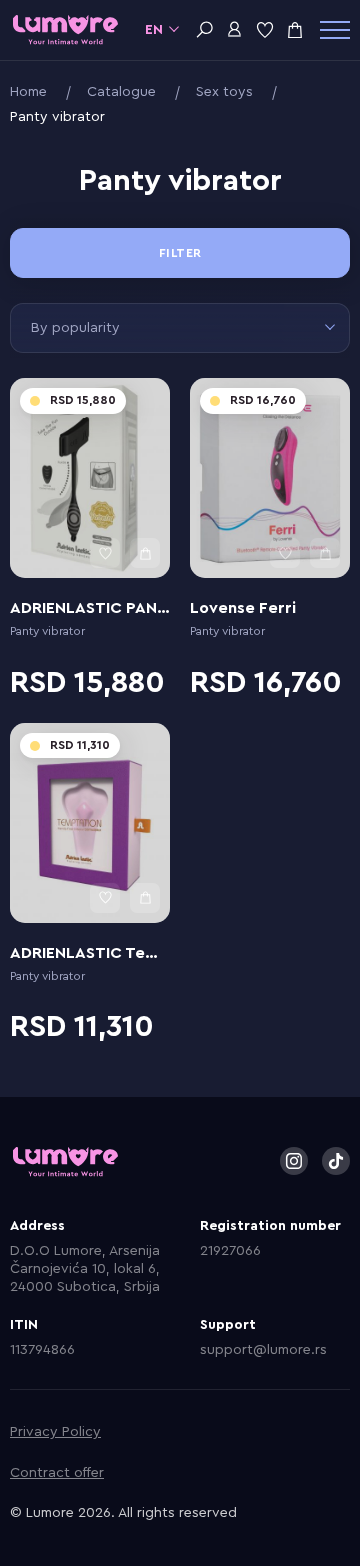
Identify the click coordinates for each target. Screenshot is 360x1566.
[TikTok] (336, 1161)
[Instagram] (294, 1161)
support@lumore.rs (263, 1350)
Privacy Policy (55, 1432)
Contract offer (57, 1473)
